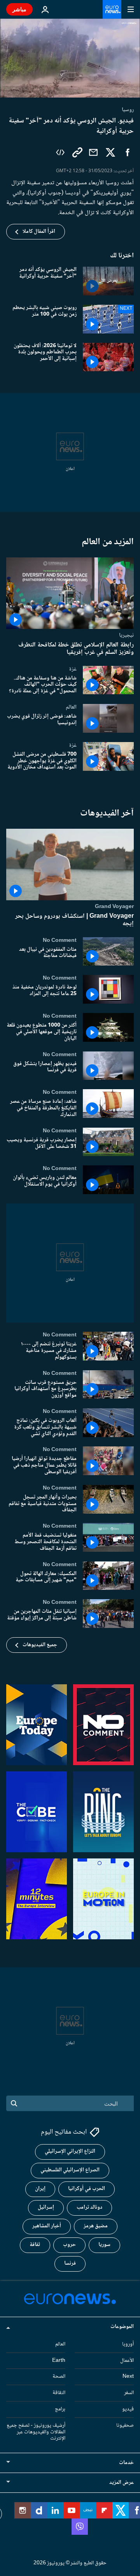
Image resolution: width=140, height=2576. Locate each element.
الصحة (59, 2377)
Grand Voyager (114, 907)
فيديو (128, 2409)
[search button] (14, 2103)
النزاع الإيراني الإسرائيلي (70, 2152)
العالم (71, 707)
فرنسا (70, 2263)
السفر (129, 2393)
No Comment (60, 940)
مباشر (19, 9)
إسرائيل (46, 2208)
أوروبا (128, 2344)
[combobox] (70, 2103)
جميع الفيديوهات (40, 1645)
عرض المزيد (122, 2483)
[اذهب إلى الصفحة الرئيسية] (112, 9)
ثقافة (35, 2245)
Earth (59, 2360)
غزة (73, 669)
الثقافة (59, 2393)
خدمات (126, 2463)
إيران (40, 2189)
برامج (60, 2409)
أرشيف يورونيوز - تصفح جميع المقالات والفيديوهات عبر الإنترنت (36, 2432)
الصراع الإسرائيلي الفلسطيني (70, 2170)
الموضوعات (122, 2326)
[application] (70, 58)
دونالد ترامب (89, 2208)
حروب (69, 2245)
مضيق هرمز (96, 2226)
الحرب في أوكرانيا (87, 2189)
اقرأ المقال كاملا (39, 232)
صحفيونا (125, 2425)
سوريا (104, 2245)
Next (128, 2377)
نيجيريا (126, 636)
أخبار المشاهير (47, 2226)
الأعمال (127, 2360)
